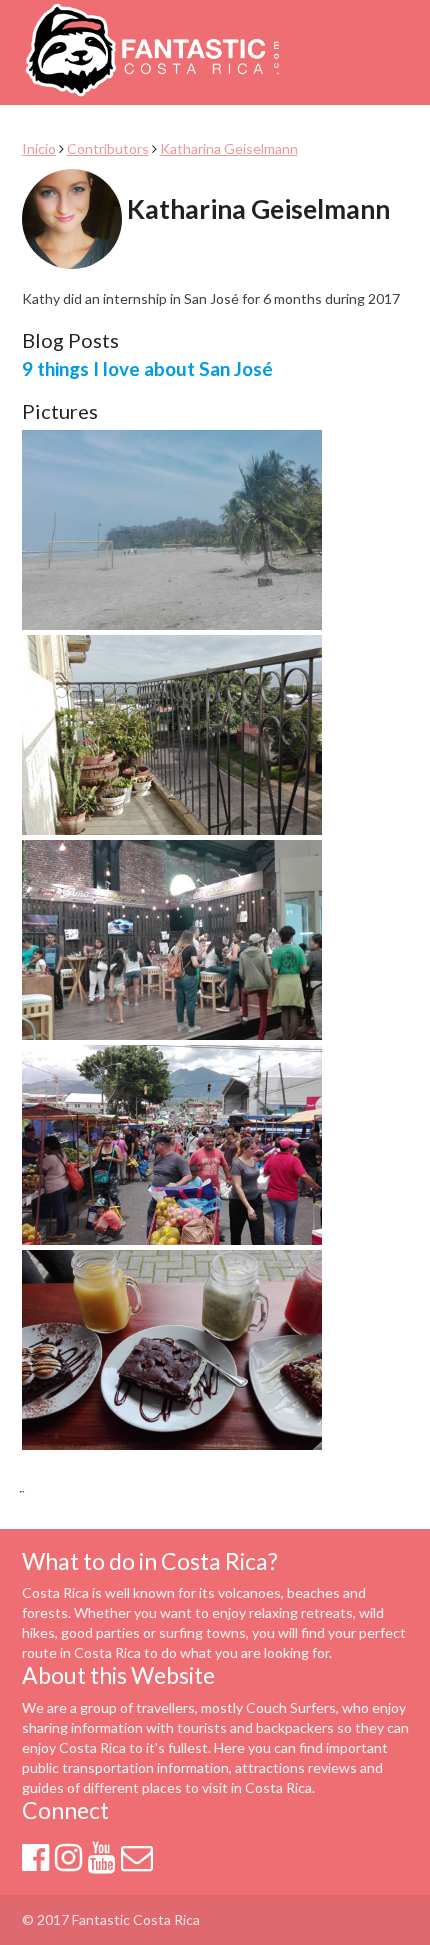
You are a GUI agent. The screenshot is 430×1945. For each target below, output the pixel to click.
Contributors (108, 148)
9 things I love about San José (147, 368)
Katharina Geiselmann (229, 148)
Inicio (39, 148)
